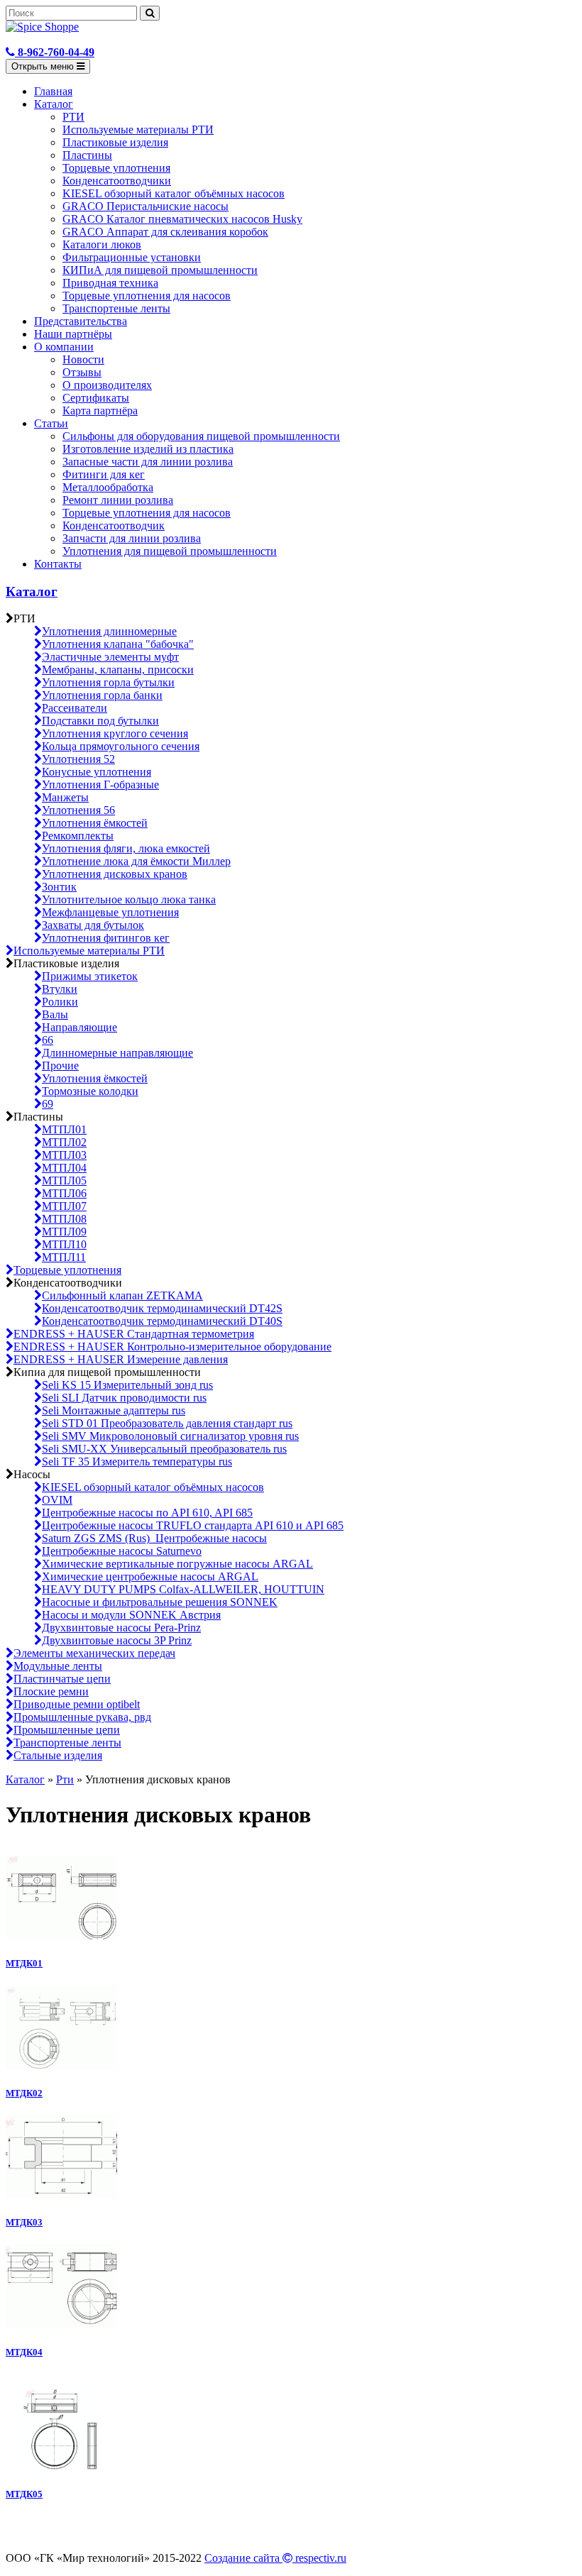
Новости (83, 359)
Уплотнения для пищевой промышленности (170, 551)
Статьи (51, 423)
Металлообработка (108, 487)
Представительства (81, 321)
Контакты (58, 564)
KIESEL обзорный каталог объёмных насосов (174, 193)
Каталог (54, 104)
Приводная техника (110, 283)
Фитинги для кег (104, 474)
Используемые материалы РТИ (138, 130)
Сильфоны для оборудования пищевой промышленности (201, 436)
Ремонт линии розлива (118, 500)
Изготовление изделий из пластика (148, 449)
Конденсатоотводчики (117, 181)
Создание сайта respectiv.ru (275, 2558)
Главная (53, 91)
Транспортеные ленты (116, 308)
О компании (64, 347)
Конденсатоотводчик (114, 525)
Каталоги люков (102, 244)
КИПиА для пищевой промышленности (160, 270)
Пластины (87, 155)
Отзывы (82, 372)
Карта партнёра (100, 411)
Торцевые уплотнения (116, 168)
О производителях (107, 385)
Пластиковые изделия (115, 142)
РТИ (73, 117)
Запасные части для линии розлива (148, 462)
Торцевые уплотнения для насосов (147, 296)
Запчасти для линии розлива (132, 538)
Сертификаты (96, 398)
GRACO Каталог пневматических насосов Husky (182, 219)
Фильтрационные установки (132, 257)
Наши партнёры (73, 334)
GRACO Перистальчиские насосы (145, 206)
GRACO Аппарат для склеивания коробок (165, 232)
